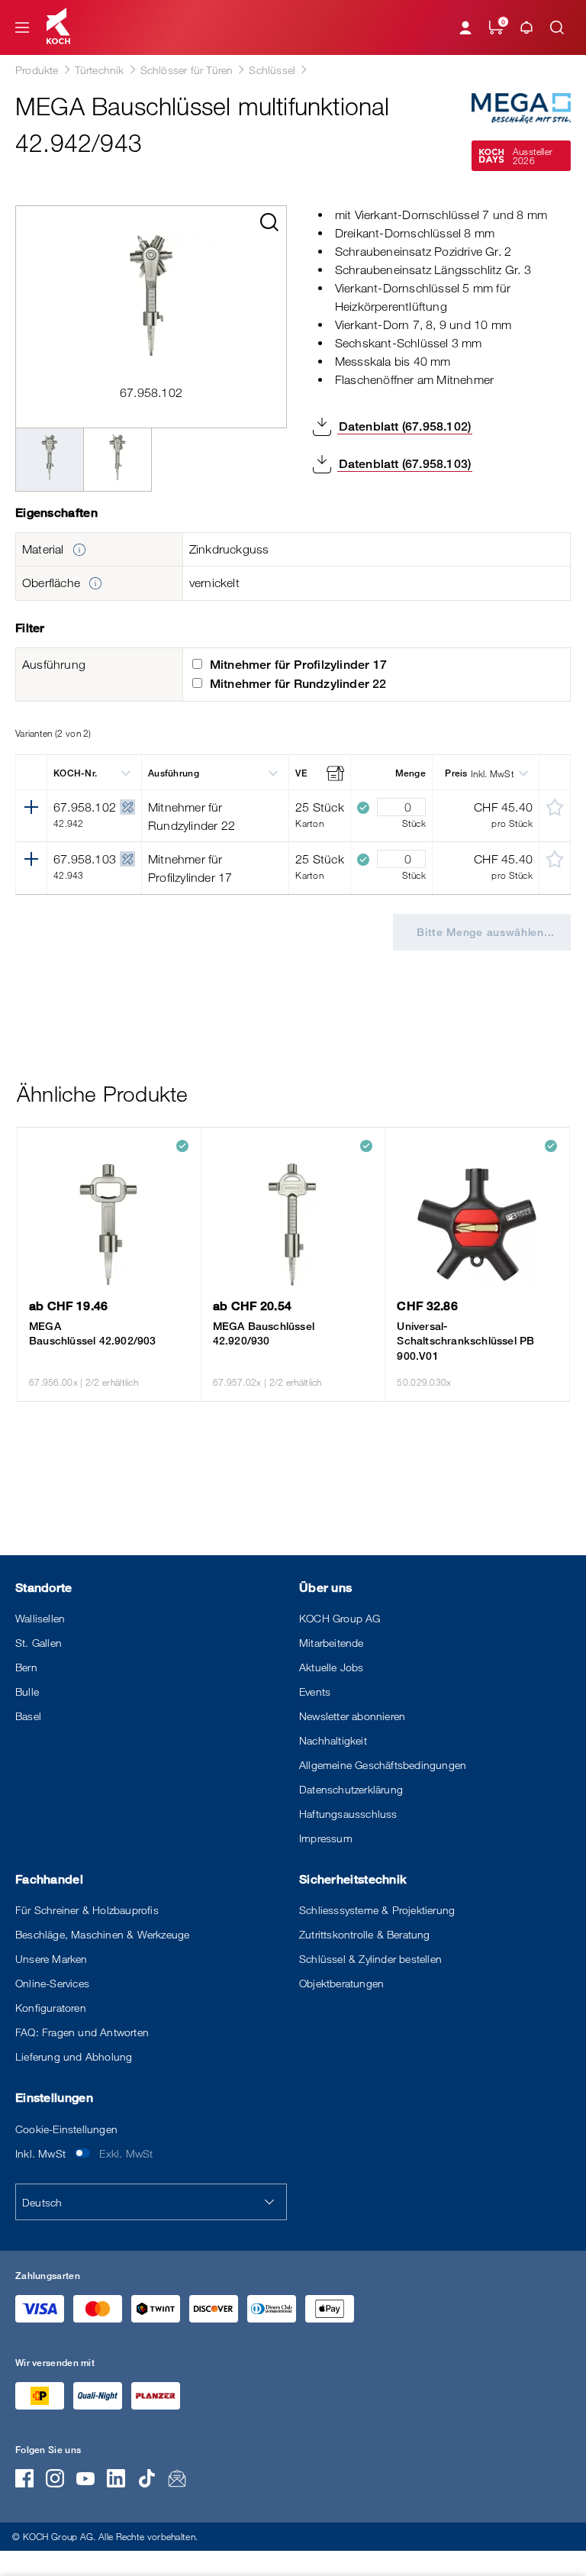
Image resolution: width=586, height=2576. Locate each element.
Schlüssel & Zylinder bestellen (370, 1959)
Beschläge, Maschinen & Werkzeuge (102, 1934)
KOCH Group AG (340, 1618)
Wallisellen (40, 1618)
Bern (26, 1667)
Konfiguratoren (51, 2008)
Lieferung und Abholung (74, 2056)
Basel (28, 1716)
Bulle (27, 1692)
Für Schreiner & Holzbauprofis (87, 1910)
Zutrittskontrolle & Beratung (365, 1934)
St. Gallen (39, 1643)
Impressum (326, 1838)
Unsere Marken (52, 1959)
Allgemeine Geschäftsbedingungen (383, 1765)
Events (315, 1692)
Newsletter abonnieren (352, 1716)
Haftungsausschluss (348, 1814)
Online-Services (52, 1983)
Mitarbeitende (332, 1643)
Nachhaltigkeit (333, 1740)
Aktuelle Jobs (332, 1667)
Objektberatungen (341, 1983)
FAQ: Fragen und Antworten (82, 2032)
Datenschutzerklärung (351, 1789)
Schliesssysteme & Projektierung (377, 1910)
